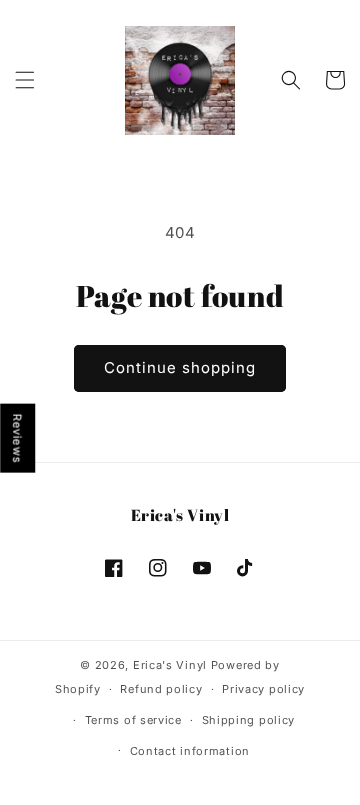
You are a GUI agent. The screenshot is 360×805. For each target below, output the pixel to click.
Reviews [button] (18, 437)
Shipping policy (249, 720)
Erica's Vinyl (170, 665)
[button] (25, 80)
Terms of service (133, 720)
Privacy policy (263, 689)
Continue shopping (180, 367)
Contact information (190, 751)
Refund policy (161, 689)
